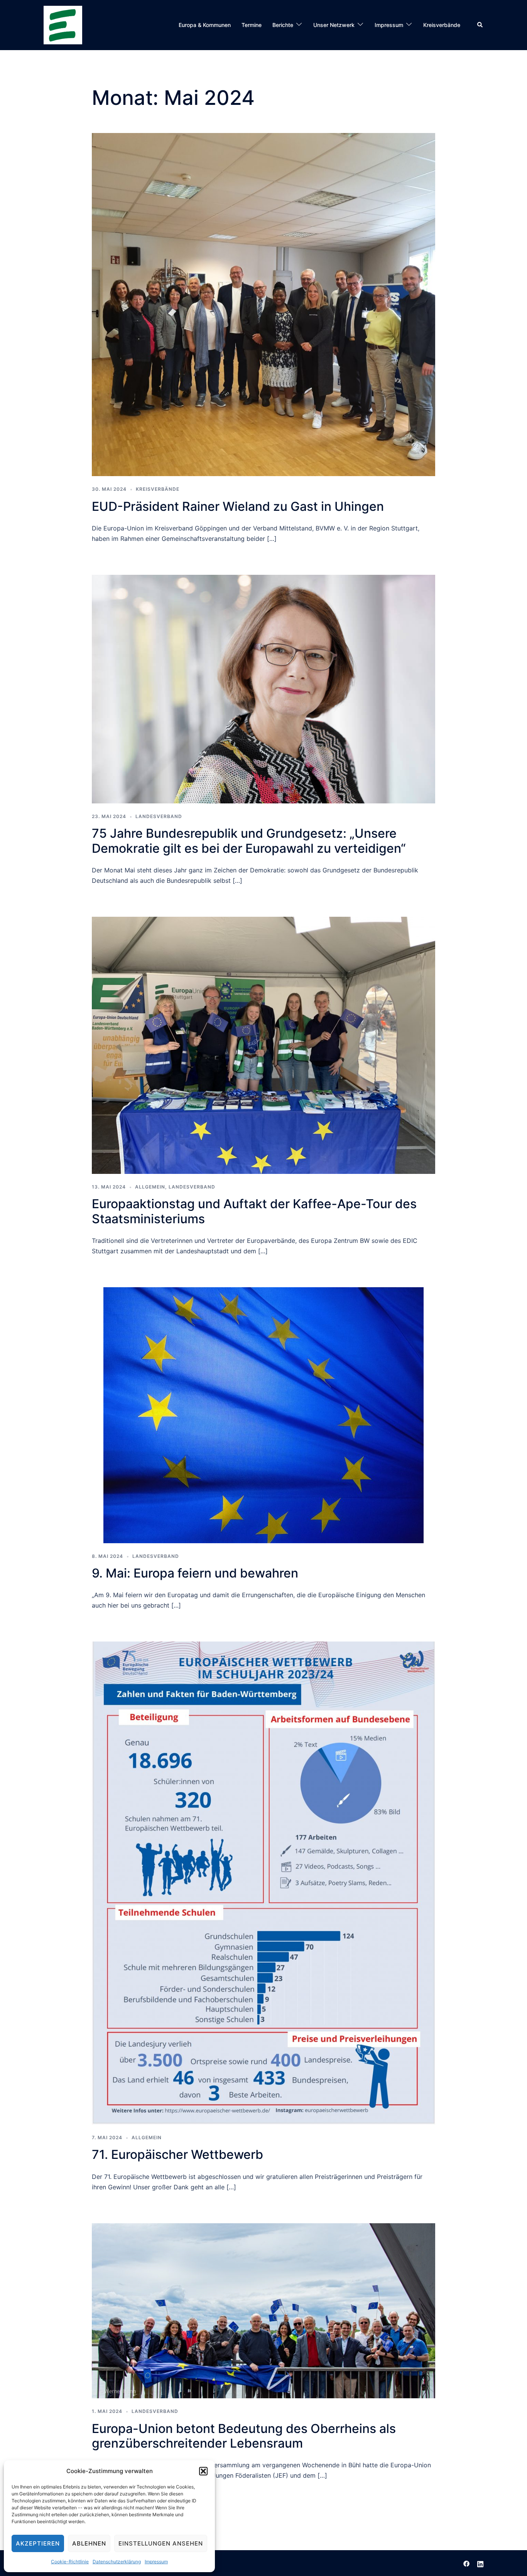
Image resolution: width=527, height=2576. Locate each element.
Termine (252, 25)
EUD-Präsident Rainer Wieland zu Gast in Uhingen (238, 506)
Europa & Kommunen (205, 25)
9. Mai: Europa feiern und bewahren (195, 1573)
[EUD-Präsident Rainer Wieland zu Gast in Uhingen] (263, 304)
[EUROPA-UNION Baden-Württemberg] (63, 24)
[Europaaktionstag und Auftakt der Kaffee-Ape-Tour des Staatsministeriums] (263, 1045)
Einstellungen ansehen (161, 2543)
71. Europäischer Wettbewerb (177, 2154)
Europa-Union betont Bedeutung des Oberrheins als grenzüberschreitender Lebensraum (244, 2436)
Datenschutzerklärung (117, 2562)
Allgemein (150, 1187)
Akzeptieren (38, 2543)
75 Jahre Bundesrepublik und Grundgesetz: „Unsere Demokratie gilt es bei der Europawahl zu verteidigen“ (249, 841)
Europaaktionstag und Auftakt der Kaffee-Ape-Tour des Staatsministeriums (254, 1211)
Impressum (156, 2562)
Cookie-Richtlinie (70, 2562)
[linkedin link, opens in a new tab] (480, 2563)
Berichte (283, 25)
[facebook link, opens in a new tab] (466, 2563)
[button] (203, 2471)
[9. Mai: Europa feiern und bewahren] (263, 1414)
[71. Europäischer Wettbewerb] (263, 1882)
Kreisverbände (442, 25)
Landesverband (159, 816)
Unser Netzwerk (334, 25)
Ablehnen (89, 2543)
